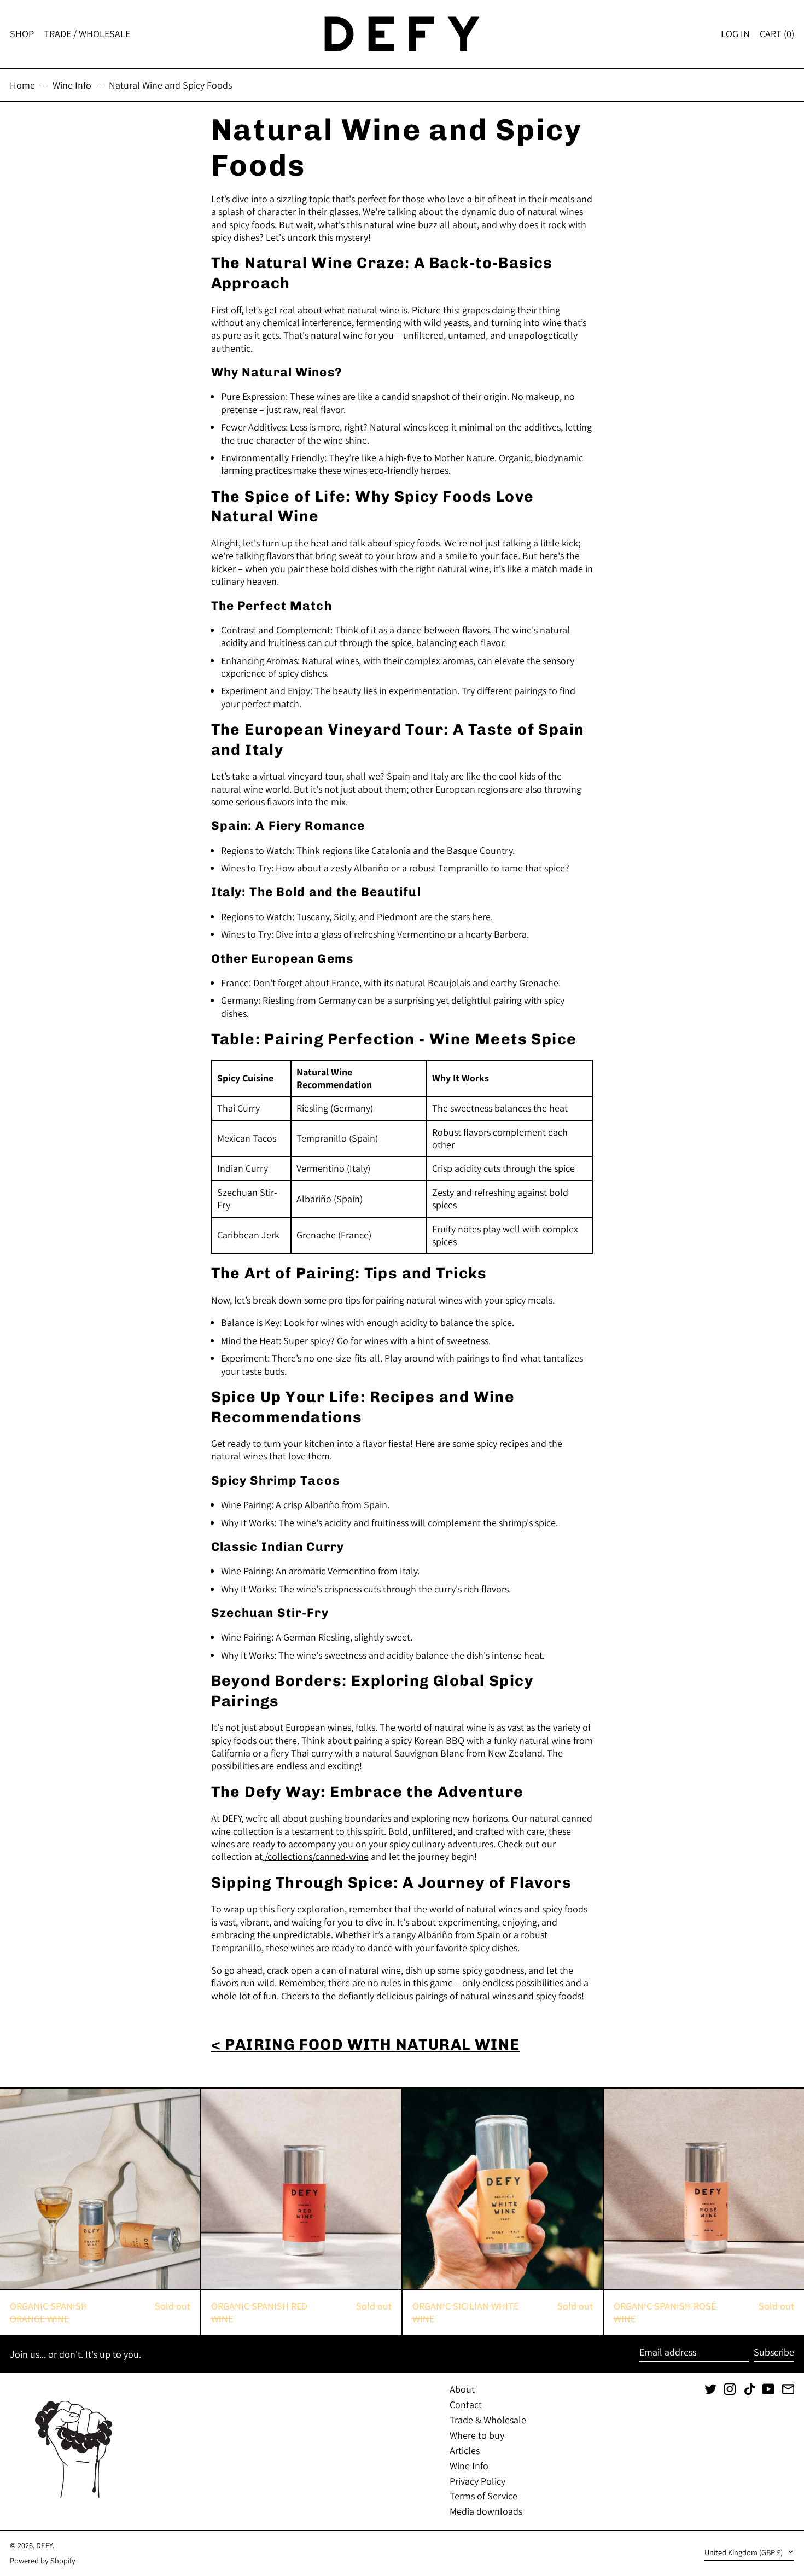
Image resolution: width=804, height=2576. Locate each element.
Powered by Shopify (43, 2560)
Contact (466, 2405)
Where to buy (477, 2435)
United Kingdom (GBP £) (744, 2552)
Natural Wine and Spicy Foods (170, 85)
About (462, 2389)
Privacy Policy (477, 2481)
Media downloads (486, 2511)
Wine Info (72, 85)
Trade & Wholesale (488, 2420)
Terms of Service (483, 2496)
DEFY (44, 2545)
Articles (465, 2450)
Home (22, 85)
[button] (777, 34)
